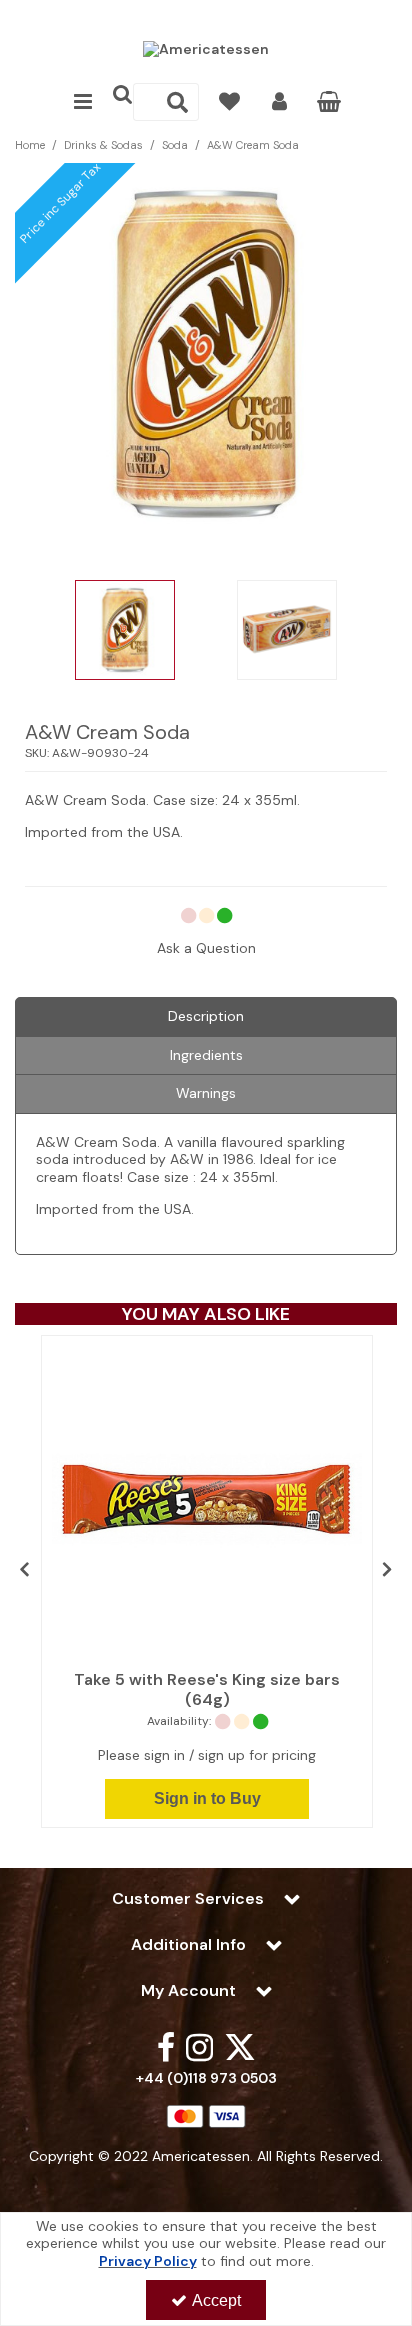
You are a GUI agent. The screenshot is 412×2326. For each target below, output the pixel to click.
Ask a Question (206, 948)
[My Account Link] (279, 102)
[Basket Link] (329, 104)
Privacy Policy (148, 2261)
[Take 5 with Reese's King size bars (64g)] (207, 1499)
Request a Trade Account (206, 17)
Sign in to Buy (207, 1798)
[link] (166, 2046)
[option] (125, 635)
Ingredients (206, 1055)
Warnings (206, 1093)
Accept (216, 2300)
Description (206, 1016)
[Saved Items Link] (229, 102)
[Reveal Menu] (83, 102)
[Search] (177, 102)
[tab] (206, 1017)
